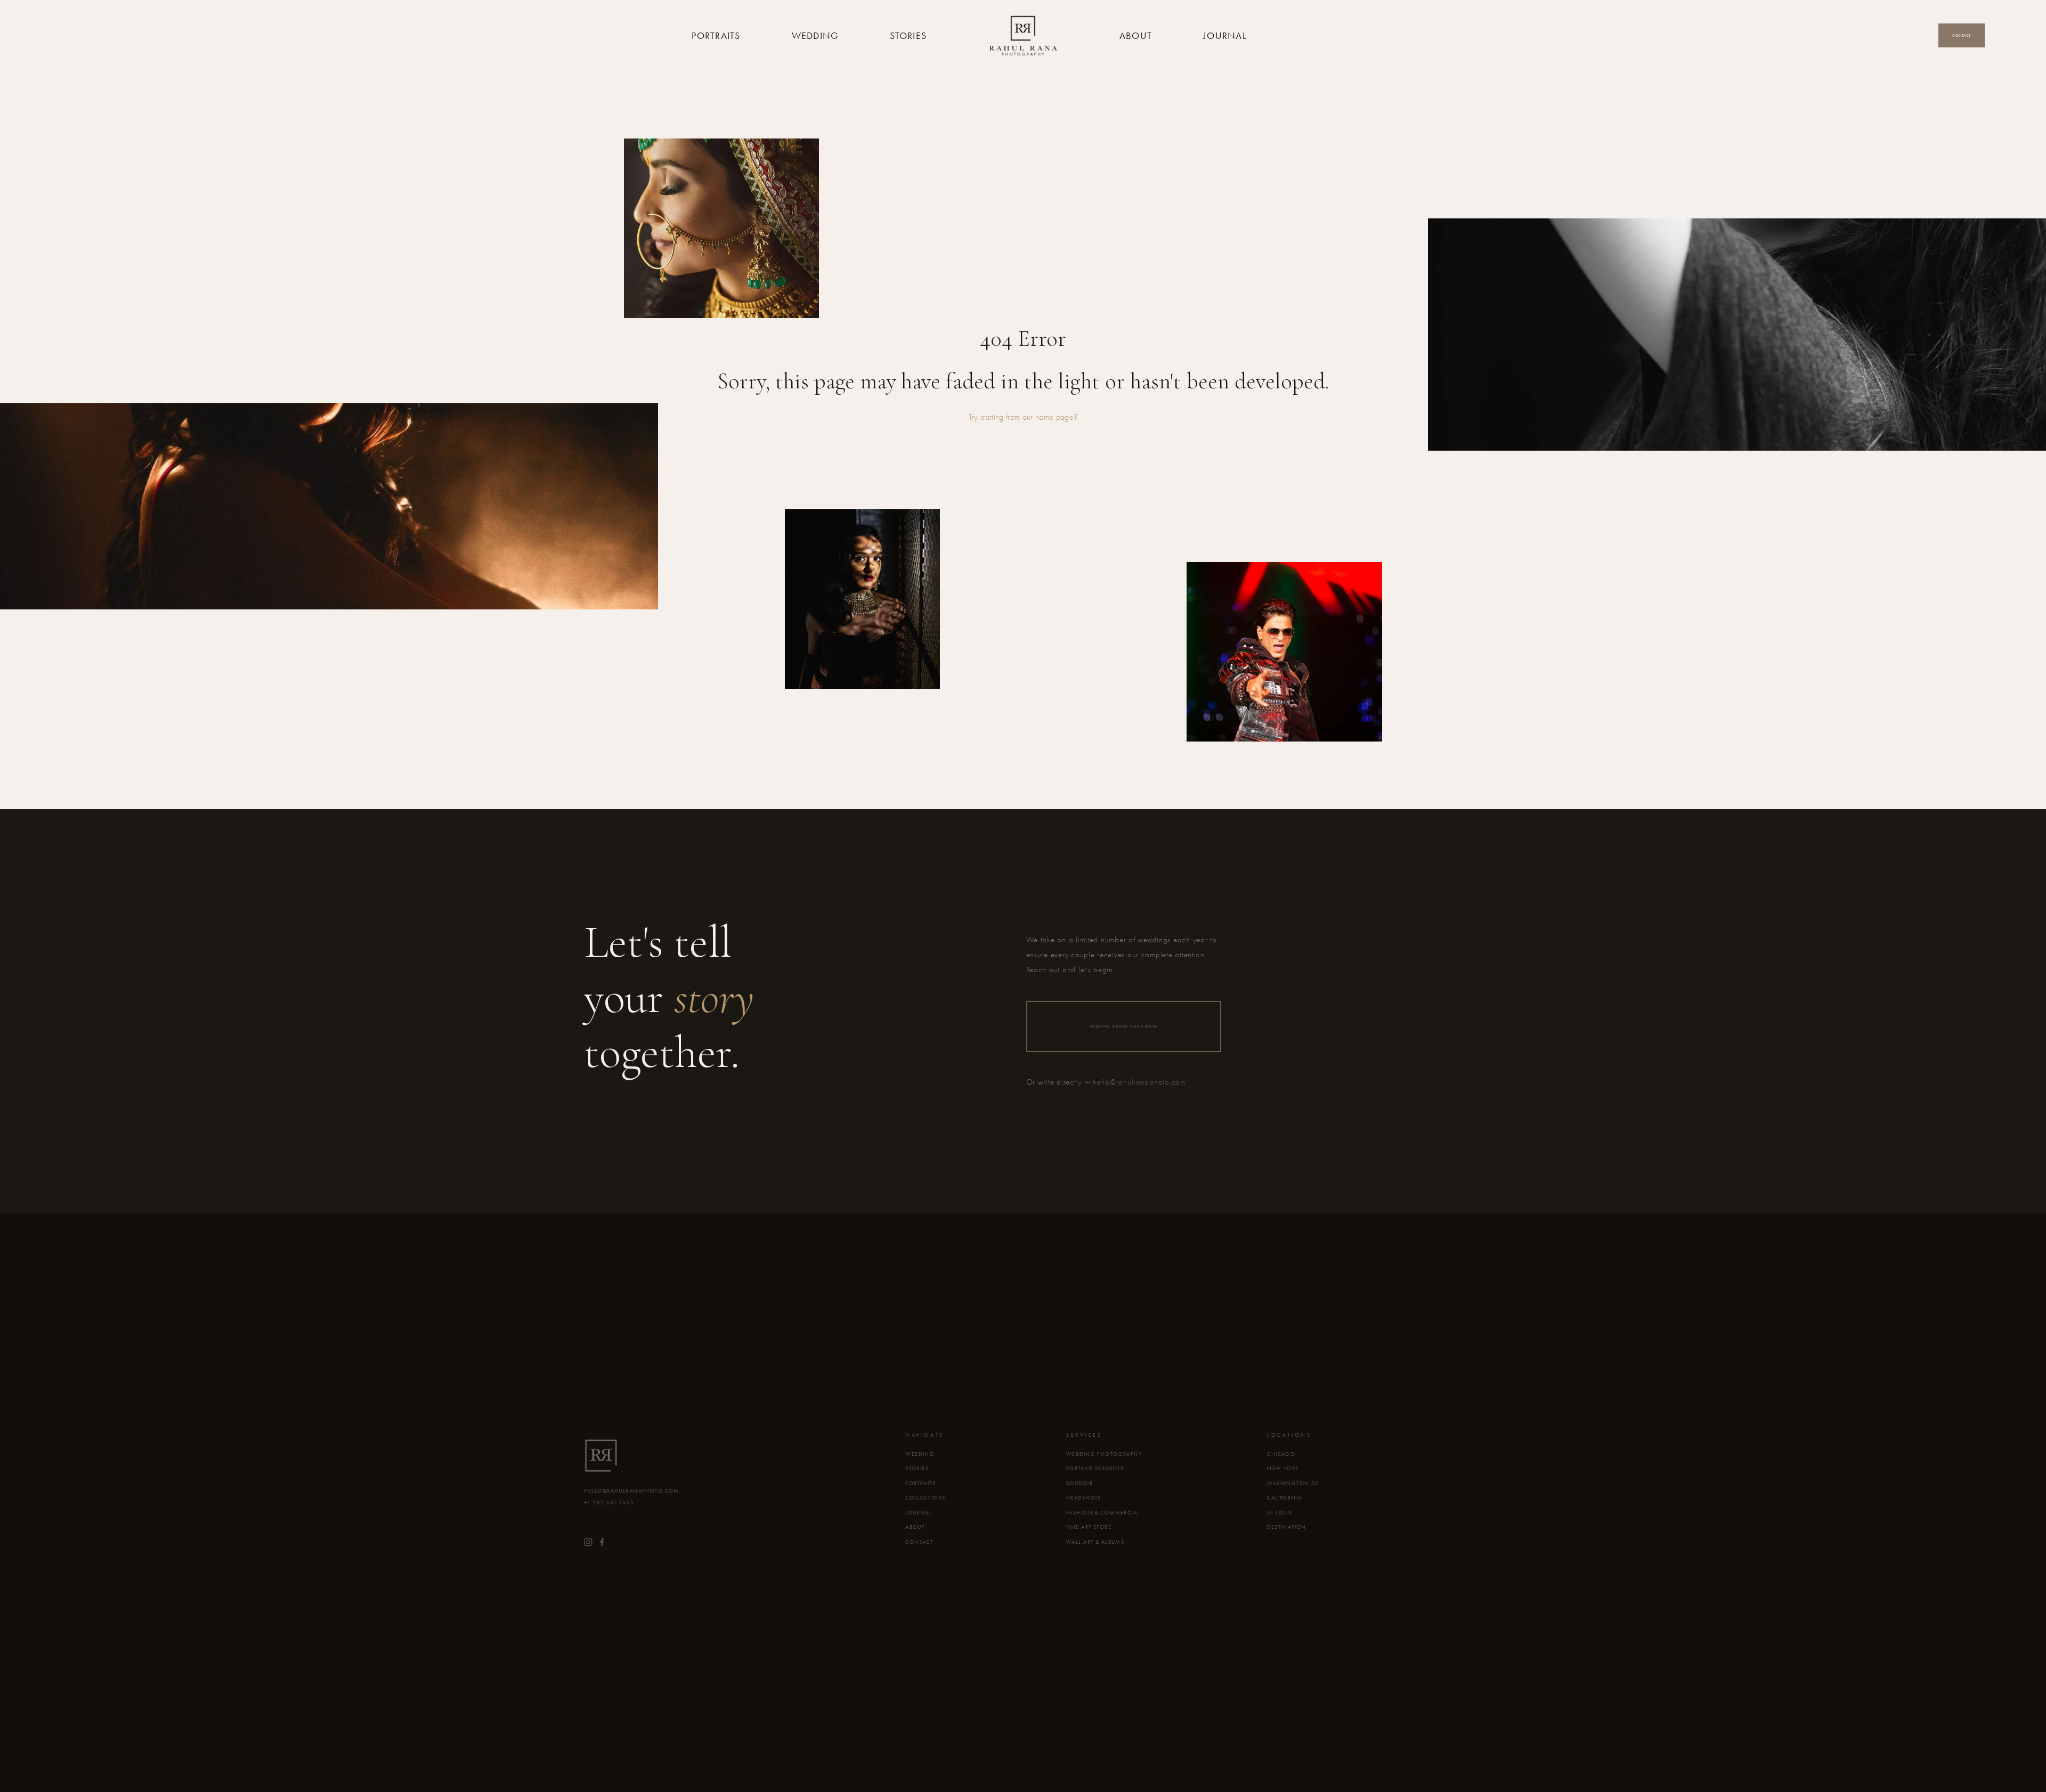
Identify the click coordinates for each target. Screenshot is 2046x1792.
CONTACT (919, 1542)
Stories (908, 36)
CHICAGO (1281, 1454)
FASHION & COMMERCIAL (1103, 1513)
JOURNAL (919, 1513)
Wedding (815, 36)
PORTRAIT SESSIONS (1095, 1469)
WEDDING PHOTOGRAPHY (1104, 1454)
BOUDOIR (1079, 1484)
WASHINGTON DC (1293, 1484)
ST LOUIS (1280, 1513)
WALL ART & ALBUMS (1095, 1542)
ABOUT (915, 1527)
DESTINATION (1287, 1527)
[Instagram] (588, 1542)
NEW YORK (1283, 1469)
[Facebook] (602, 1542)
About (1136, 36)
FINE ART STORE (1089, 1527)
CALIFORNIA (1284, 1498)
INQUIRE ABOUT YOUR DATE (1124, 1026)
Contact (1961, 35)
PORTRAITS (920, 1484)
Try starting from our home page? (1023, 417)
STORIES (917, 1469)
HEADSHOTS (1084, 1498)
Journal (1225, 36)
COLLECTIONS (925, 1498)
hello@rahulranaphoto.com (1139, 1082)
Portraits (716, 36)
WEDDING (920, 1454)
